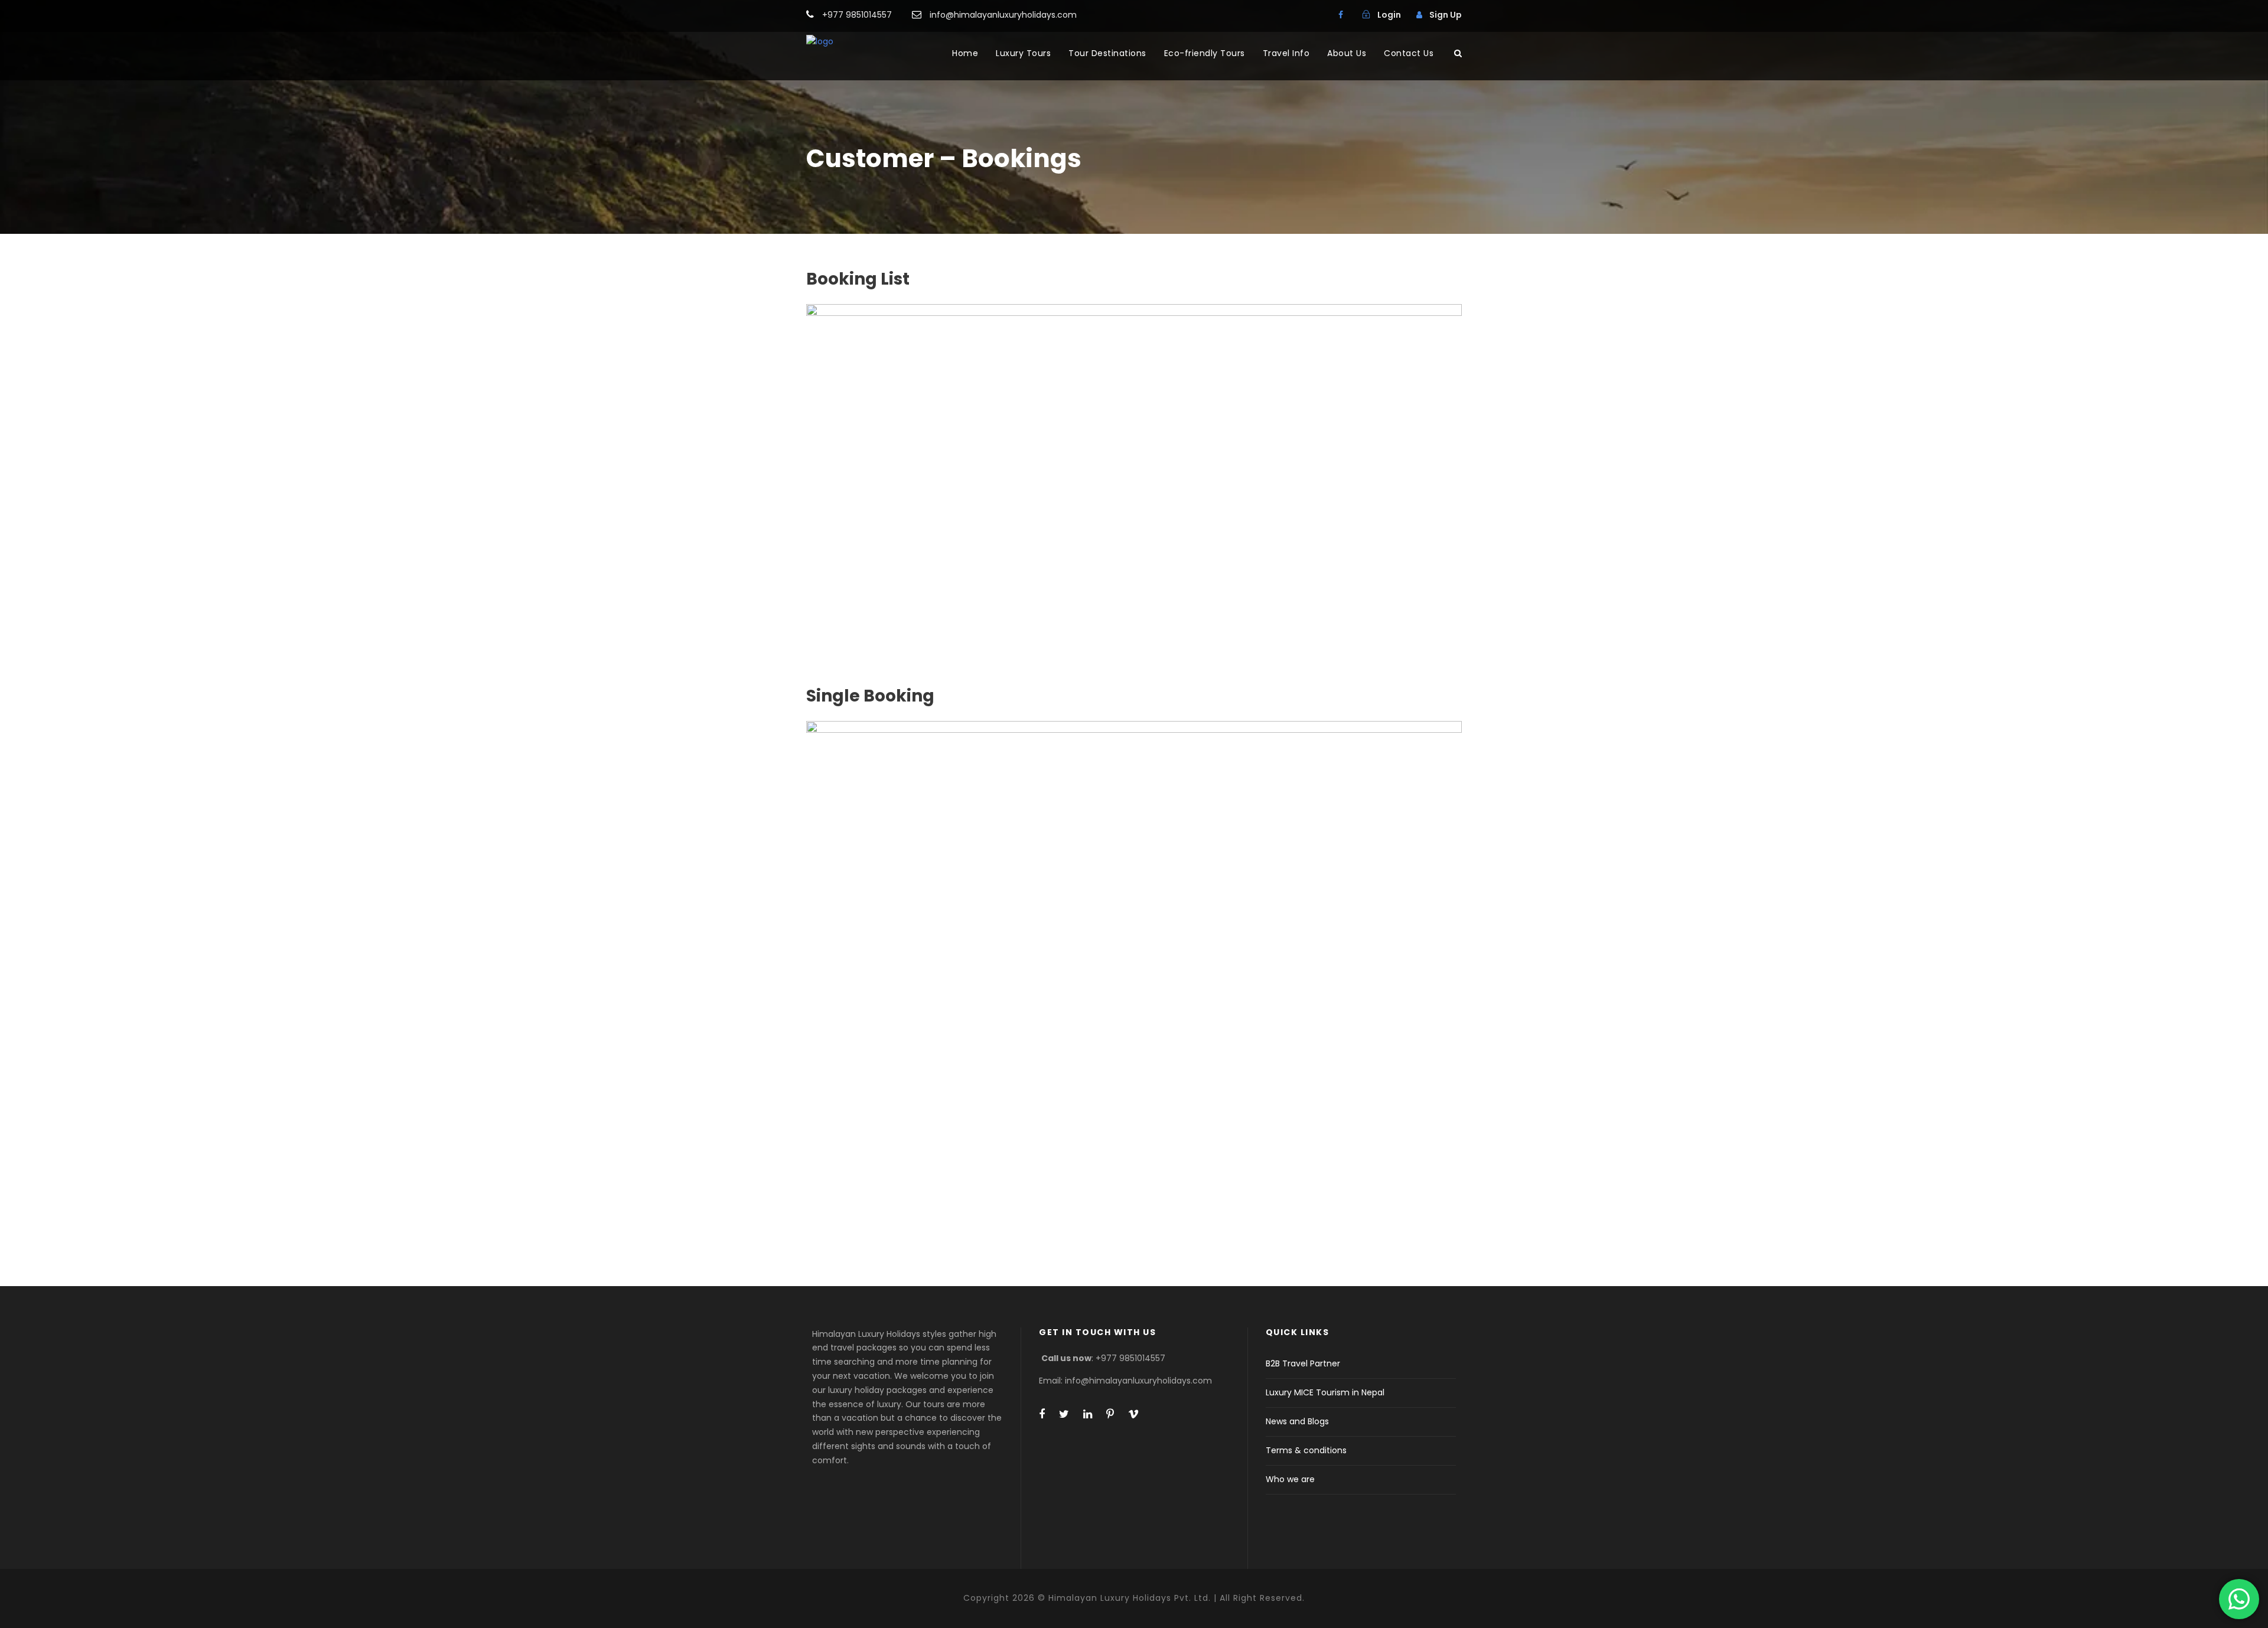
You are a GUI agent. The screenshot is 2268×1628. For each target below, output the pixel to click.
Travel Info (1286, 53)
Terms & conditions (1306, 1450)
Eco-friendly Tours (1205, 53)
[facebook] (1341, 15)
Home (965, 53)
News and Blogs (1297, 1421)
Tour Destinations (1107, 53)
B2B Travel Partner (1303, 1363)
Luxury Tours (1023, 53)
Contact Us (1409, 53)
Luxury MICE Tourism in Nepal (1325, 1392)
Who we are (1290, 1479)
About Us (1347, 53)
